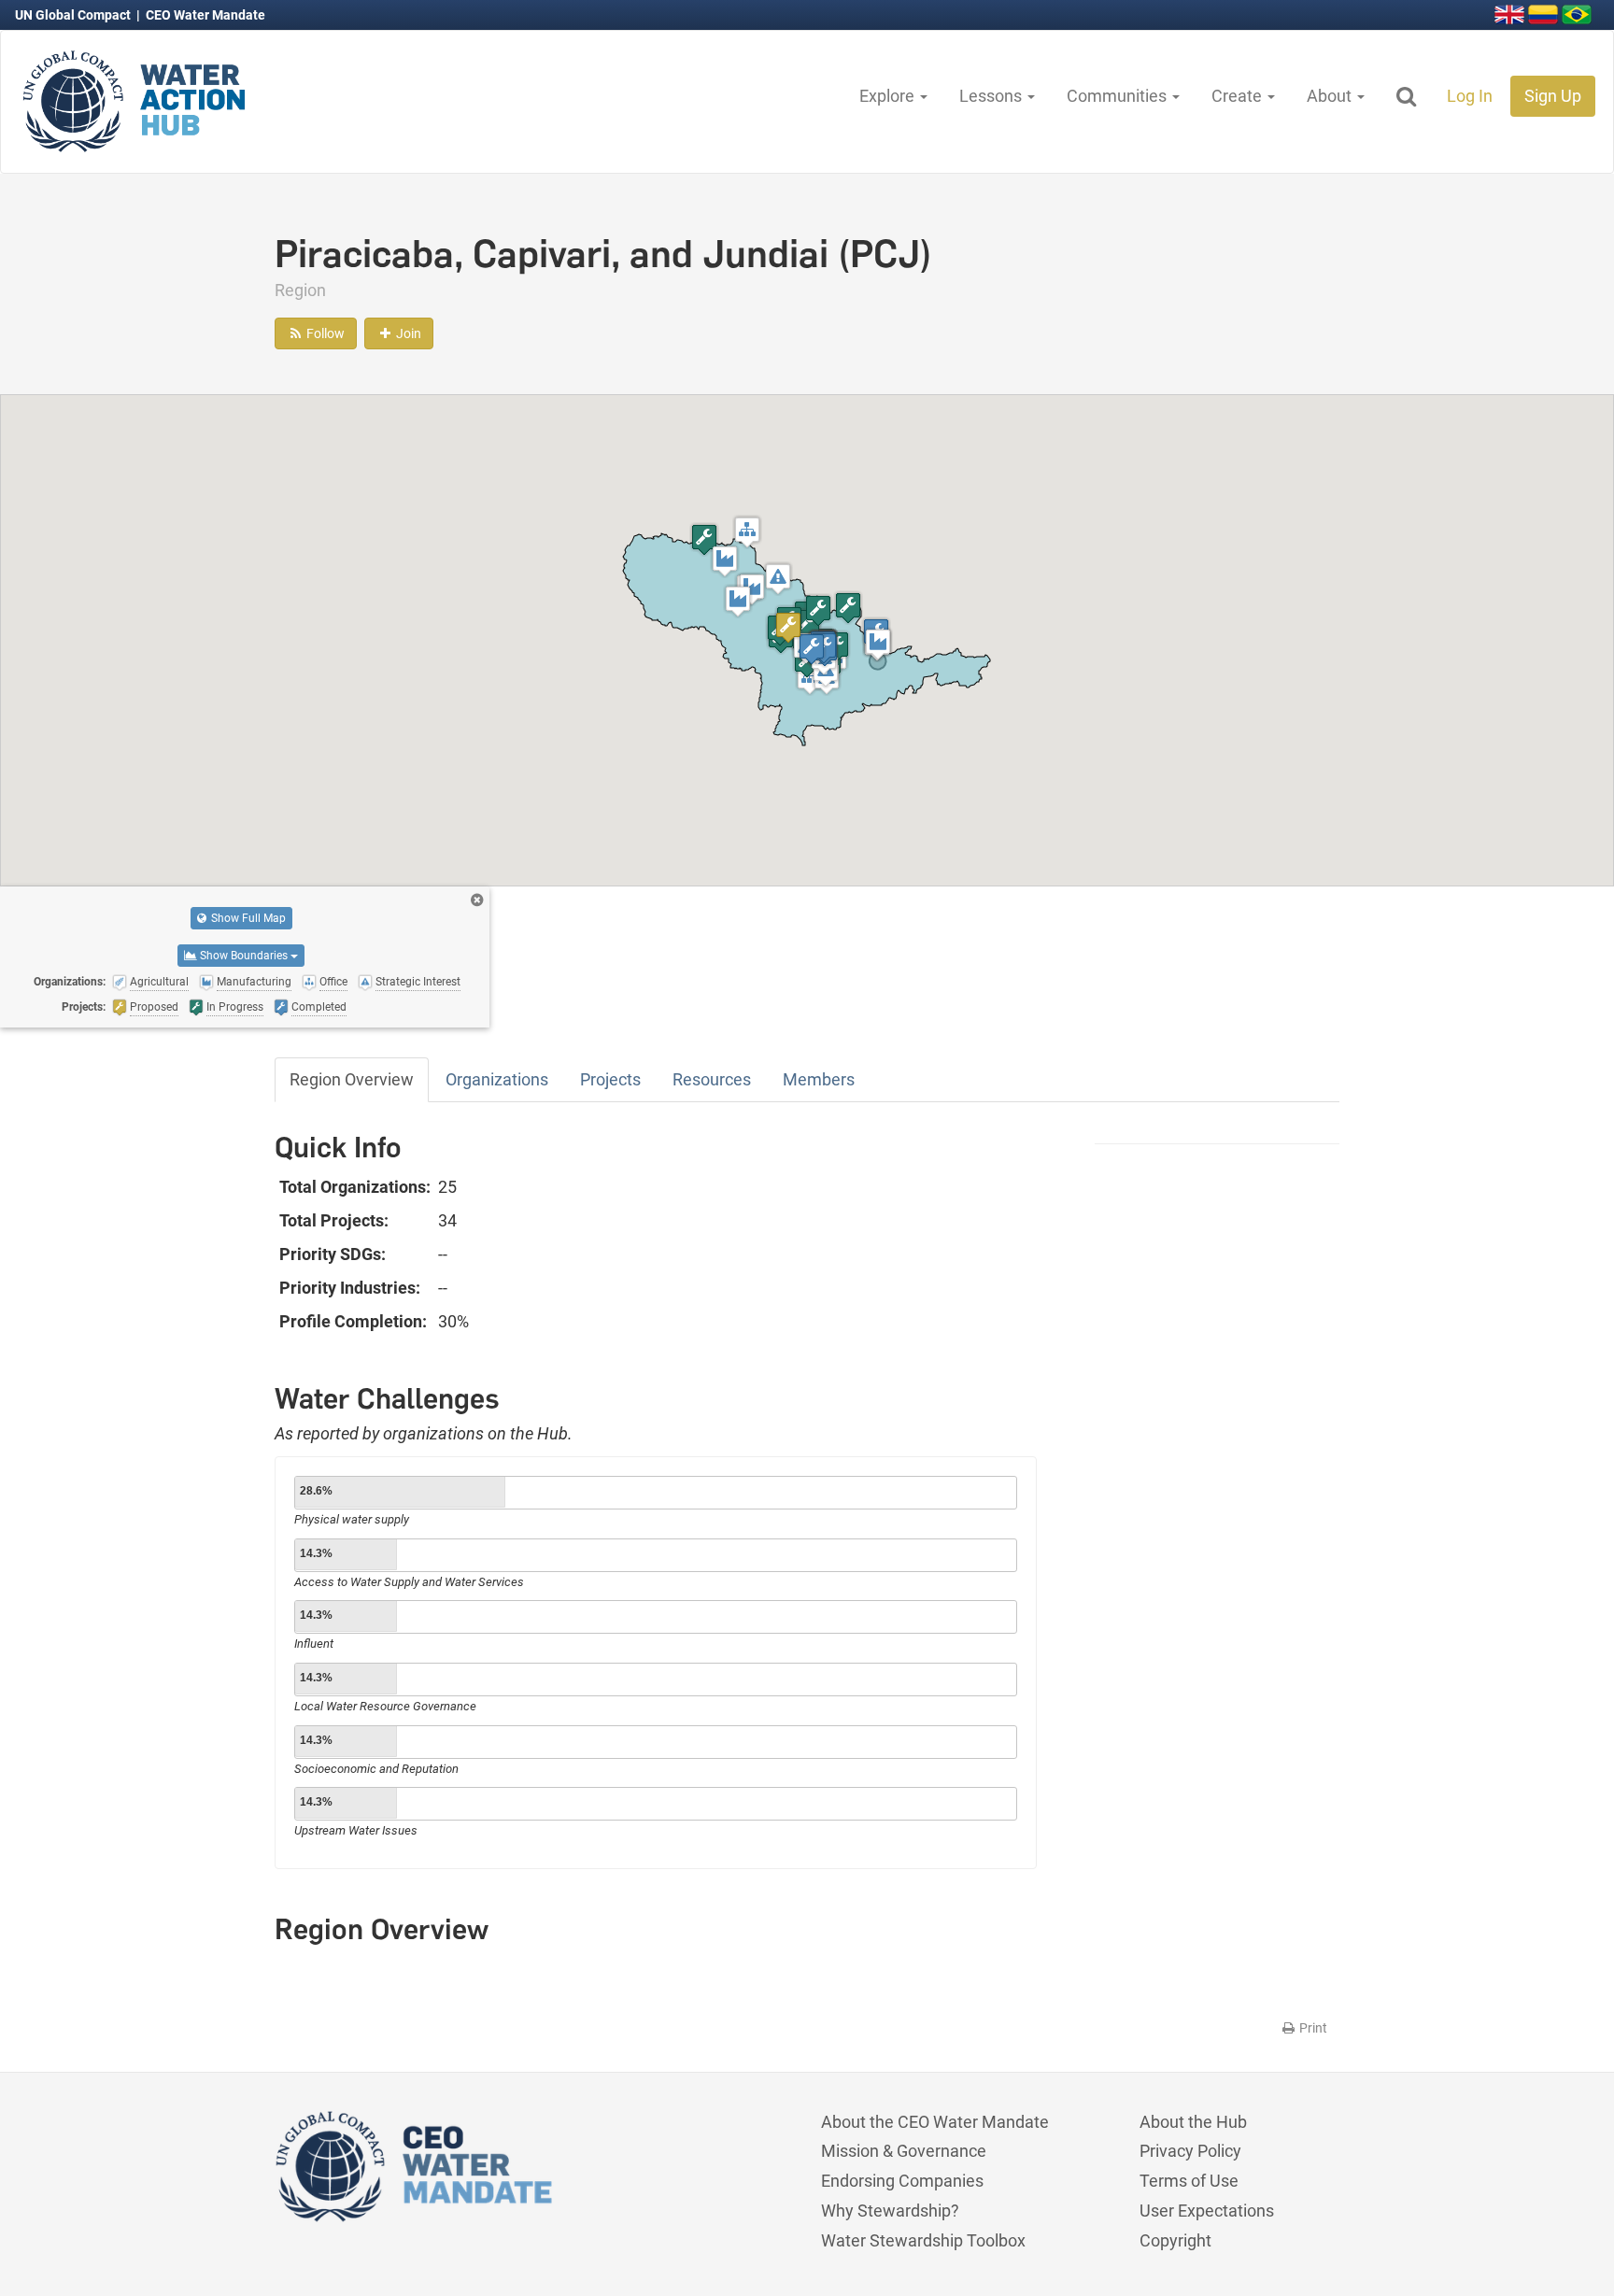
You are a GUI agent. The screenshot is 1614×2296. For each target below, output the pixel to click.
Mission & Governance (904, 2151)
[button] (747, 532)
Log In (1470, 96)
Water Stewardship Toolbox (923, 2240)
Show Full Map (247, 918)
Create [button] (1239, 96)
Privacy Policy (1190, 2151)
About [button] (1331, 96)
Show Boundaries (244, 956)
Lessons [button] (992, 96)
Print (1312, 2028)
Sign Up (1553, 96)
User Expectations (1207, 2211)
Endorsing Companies (902, 2181)
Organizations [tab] (497, 1079)
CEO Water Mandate (205, 15)
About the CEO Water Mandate (935, 2122)
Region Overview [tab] (352, 1079)
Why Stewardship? (890, 2211)
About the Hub (1193, 2122)
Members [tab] (819, 1079)
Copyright (1175, 2240)
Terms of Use (1189, 2181)
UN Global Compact (74, 15)
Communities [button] (1118, 96)
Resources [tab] (712, 1079)
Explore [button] (889, 96)
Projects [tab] (610, 1079)
